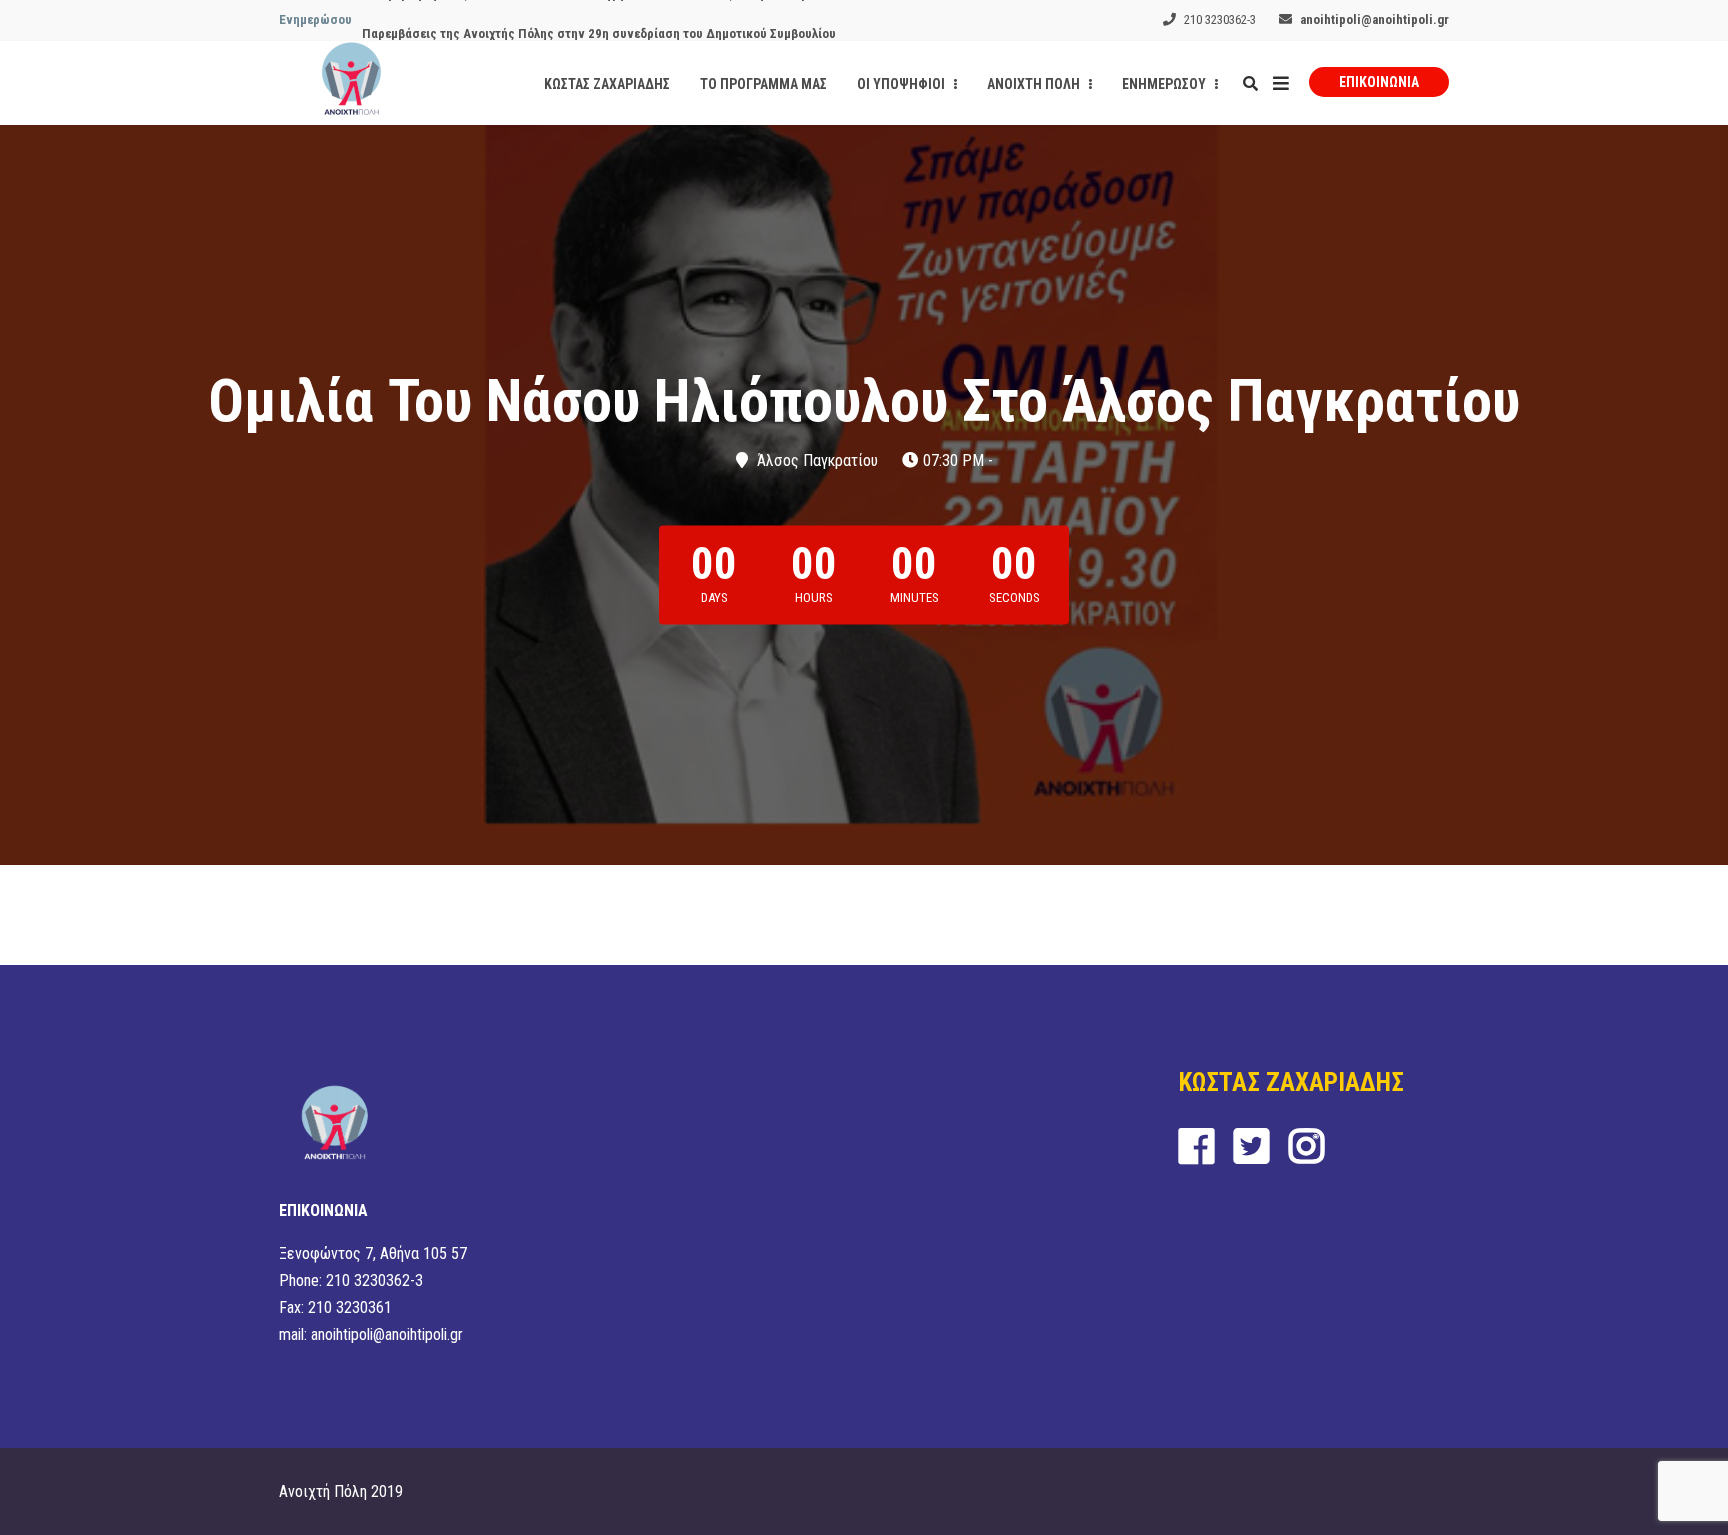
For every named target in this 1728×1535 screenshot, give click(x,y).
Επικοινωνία (1379, 82)
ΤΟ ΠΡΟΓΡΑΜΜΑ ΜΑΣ (763, 84)
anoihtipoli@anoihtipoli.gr (1374, 19)
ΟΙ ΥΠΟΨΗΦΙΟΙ (902, 84)
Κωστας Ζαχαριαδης (607, 84)
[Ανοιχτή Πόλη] (351, 83)
